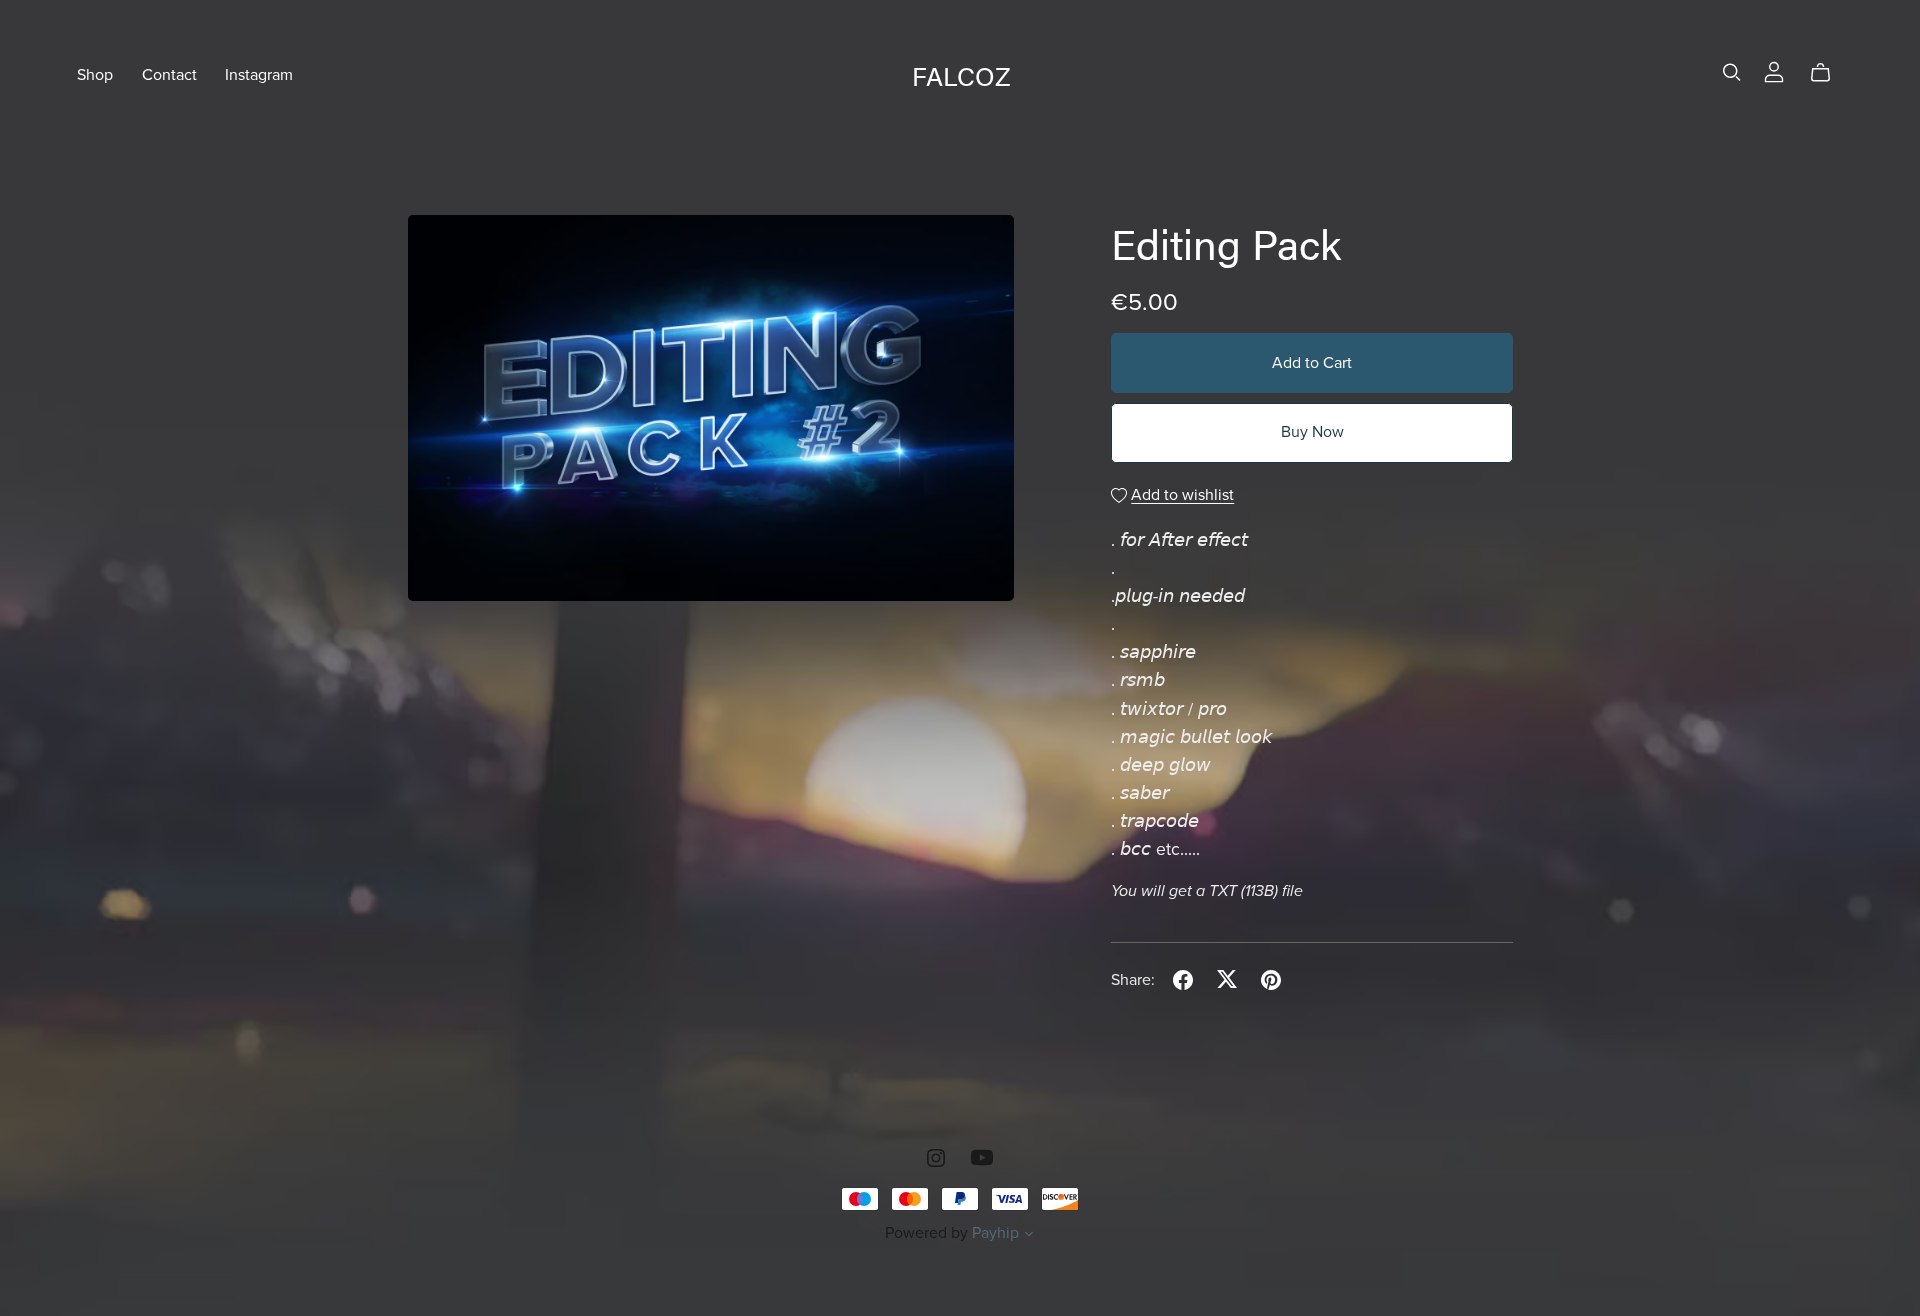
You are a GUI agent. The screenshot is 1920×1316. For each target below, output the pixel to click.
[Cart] (1828, 73)
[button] (1029, 1236)
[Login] (1774, 71)
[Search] (1732, 72)
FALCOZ (961, 75)
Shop (95, 75)
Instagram (259, 75)
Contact (169, 75)
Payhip (995, 1233)
